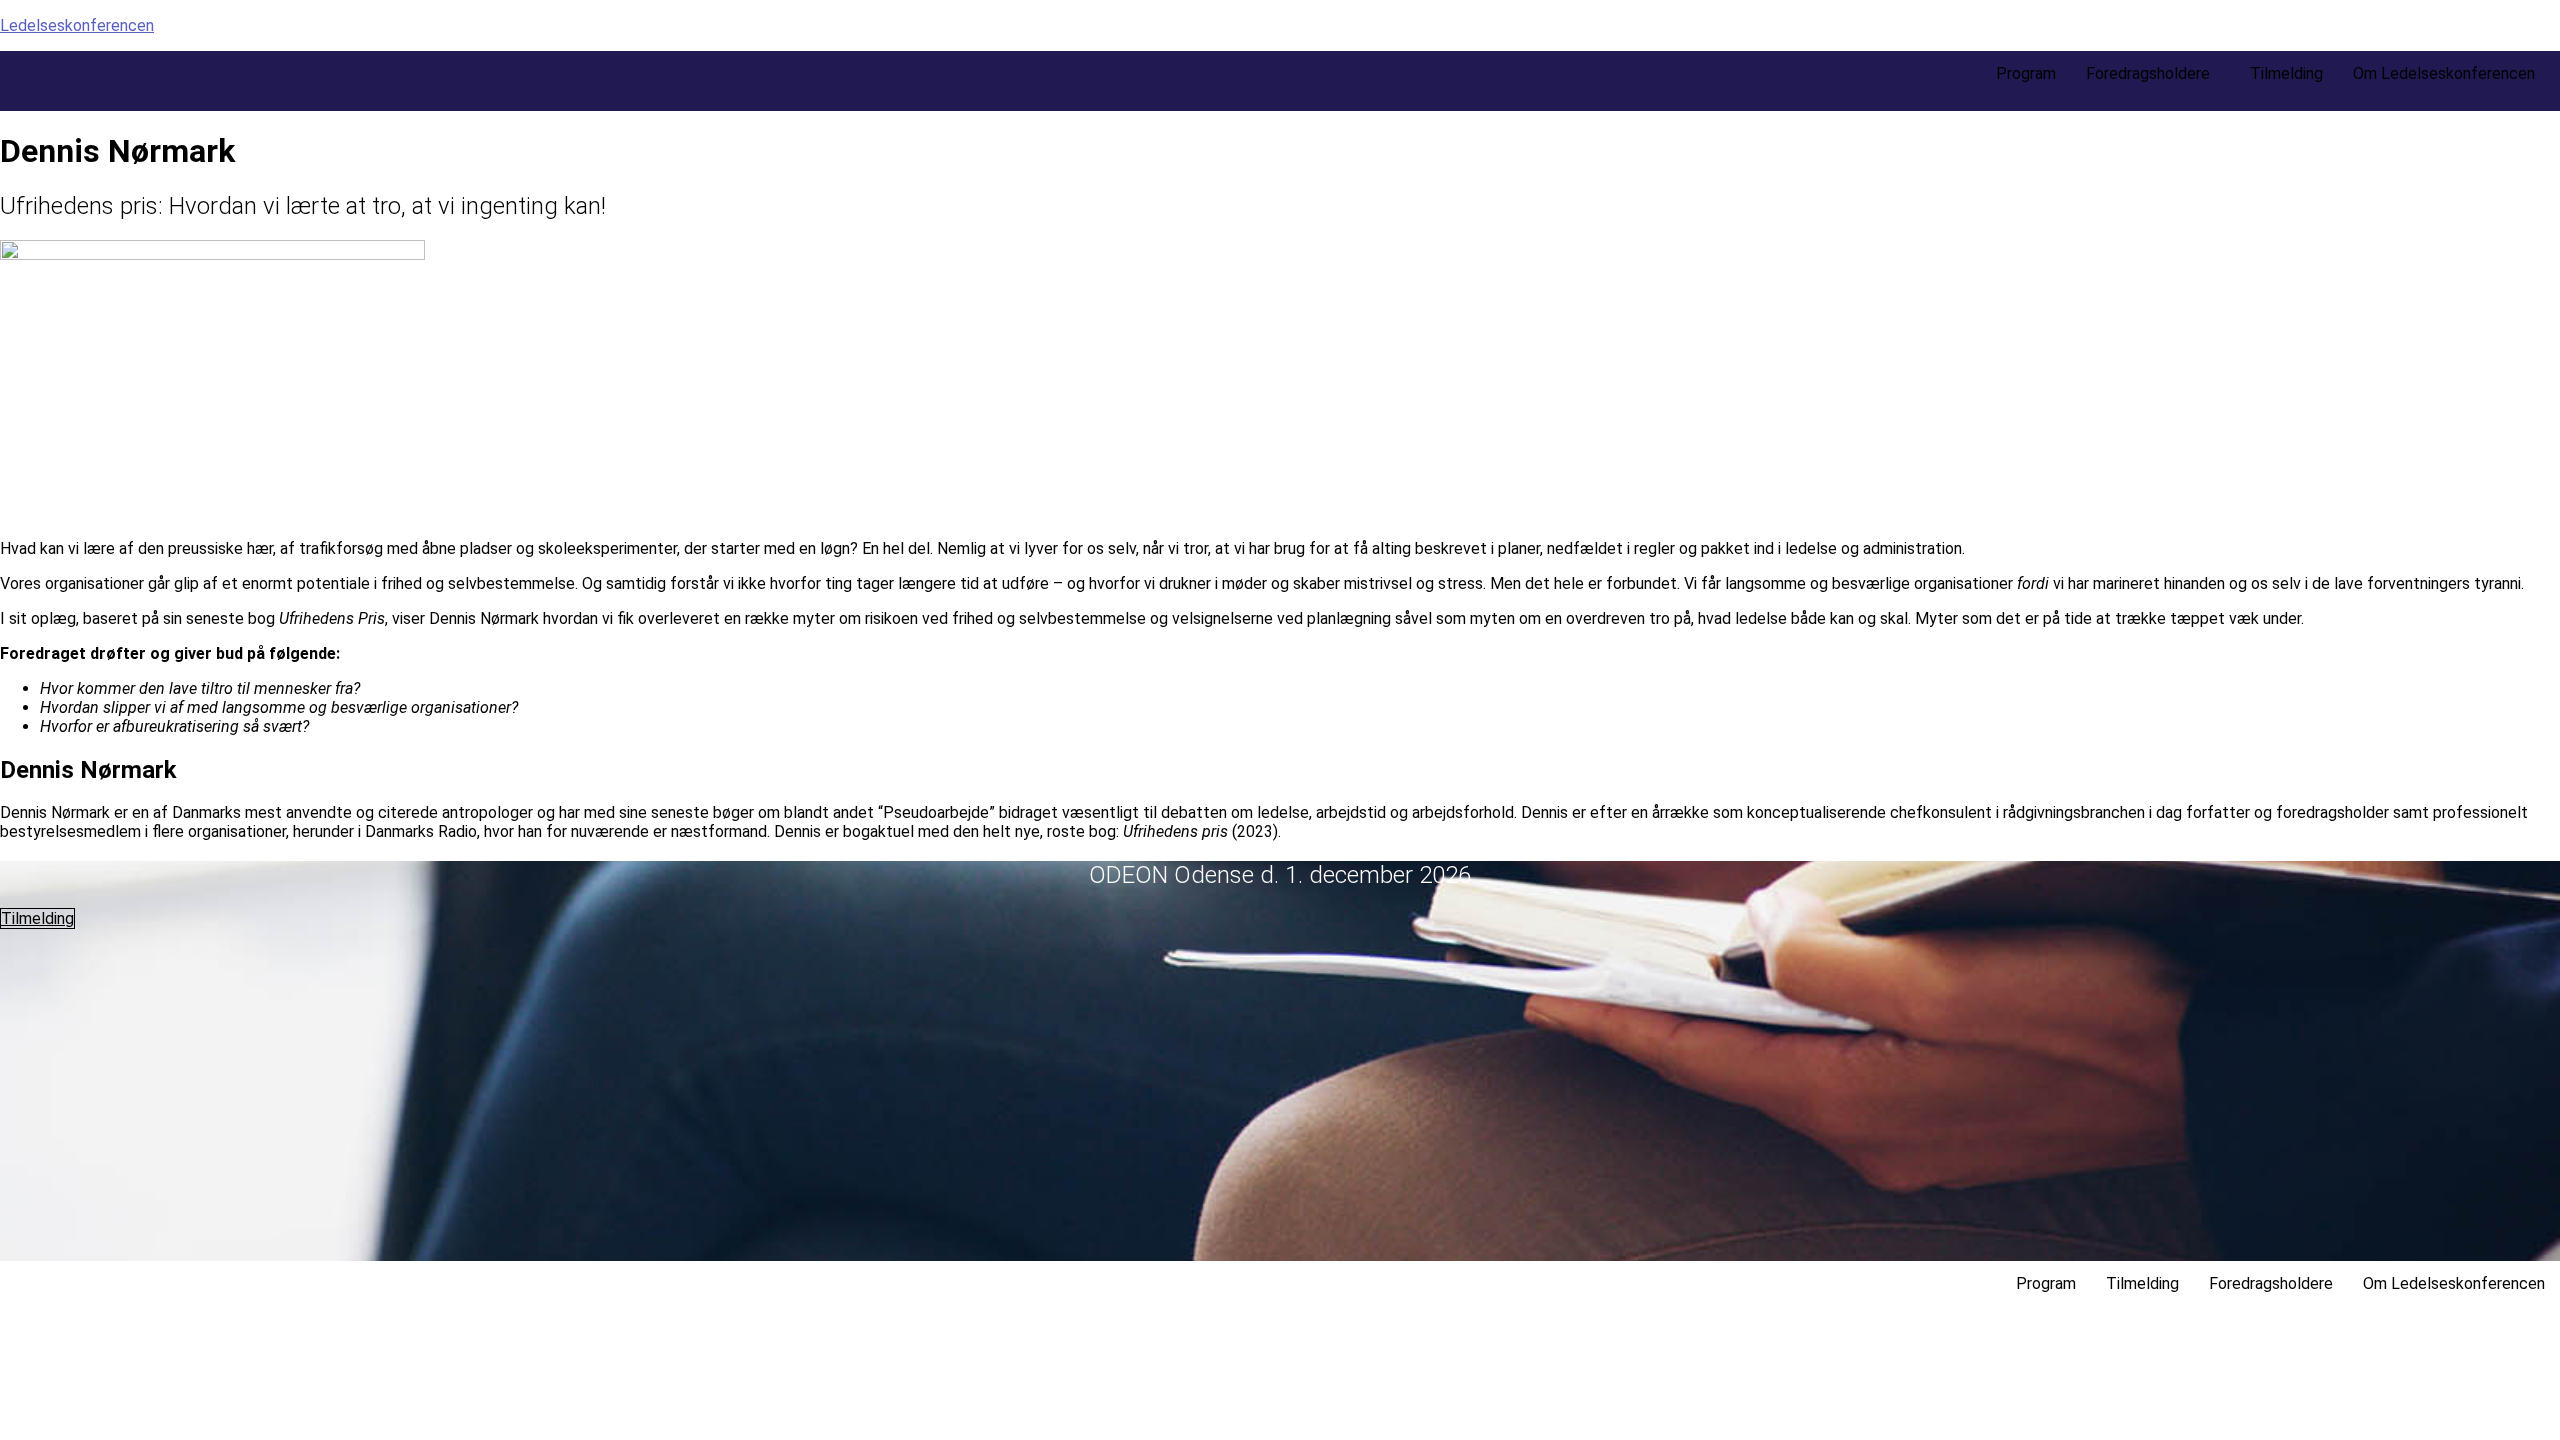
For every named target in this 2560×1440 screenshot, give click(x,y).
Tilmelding (2286, 73)
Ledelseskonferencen (77, 25)
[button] (2153, 74)
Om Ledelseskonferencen (2444, 73)
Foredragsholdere (2148, 73)
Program (2026, 73)
